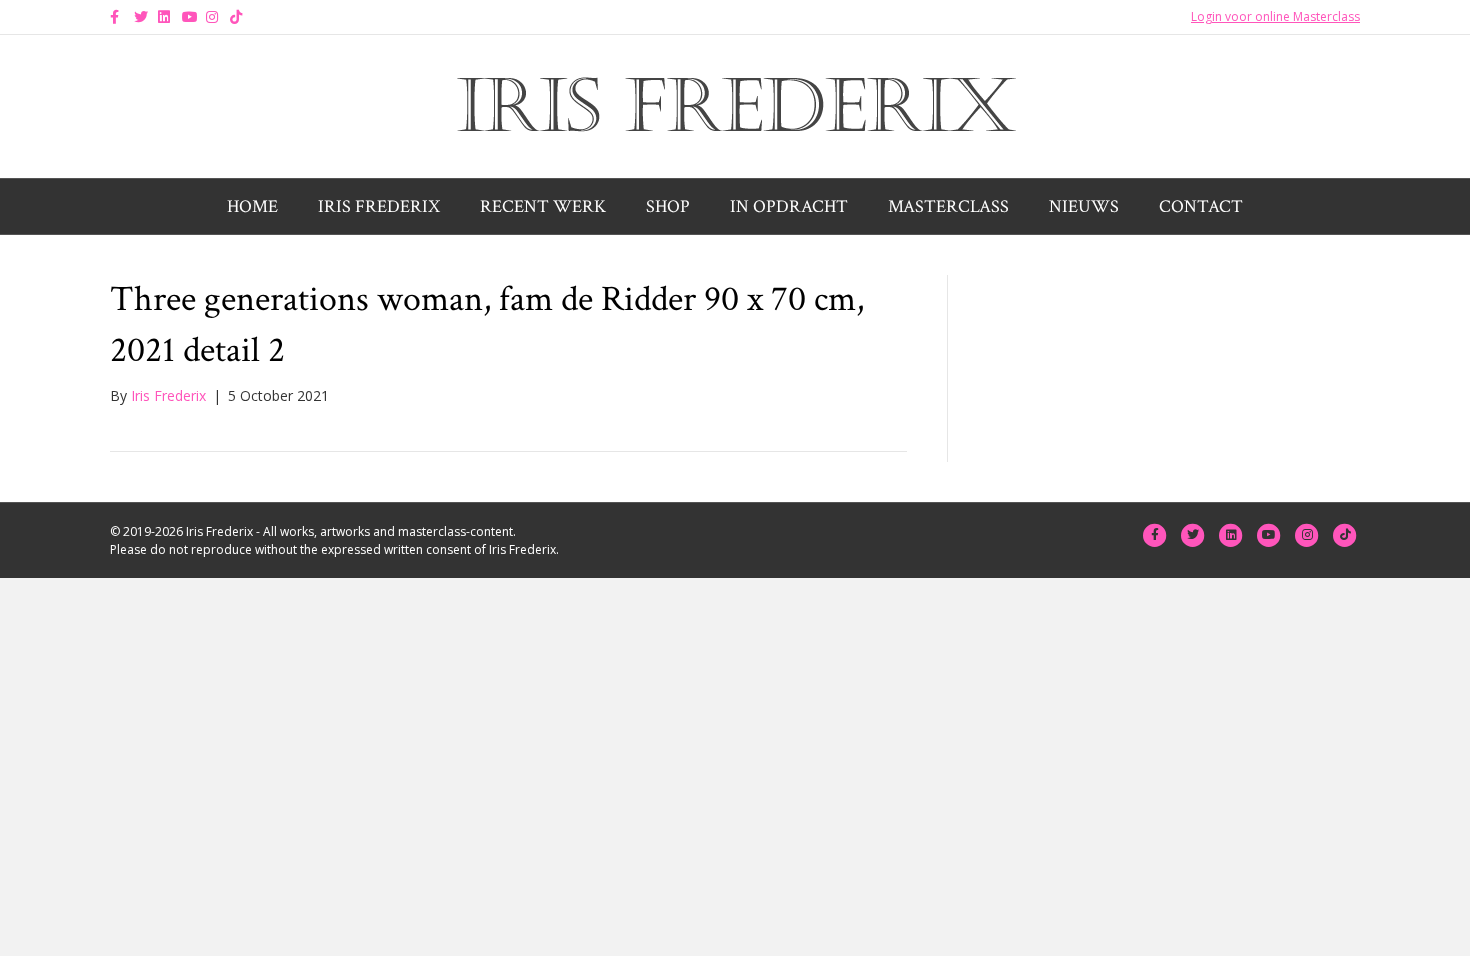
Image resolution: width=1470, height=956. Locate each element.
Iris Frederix (379, 206)
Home (252, 206)
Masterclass (948, 206)
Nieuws (1084, 206)
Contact (1201, 206)
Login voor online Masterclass (1275, 16)
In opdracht (789, 206)
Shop (668, 206)
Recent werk (543, 206)
